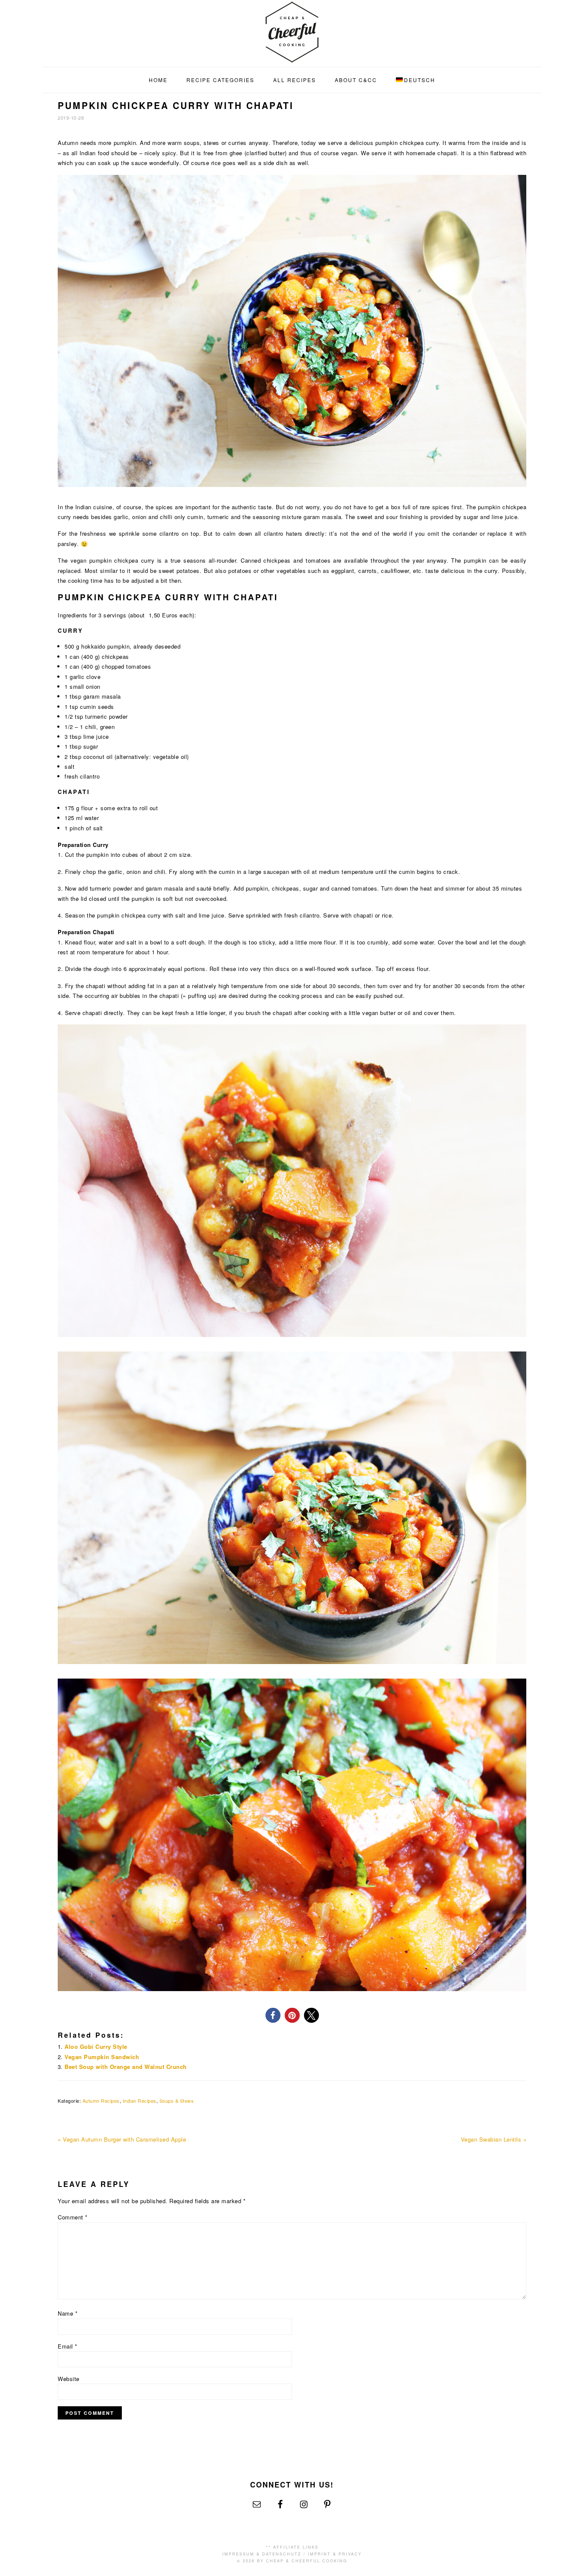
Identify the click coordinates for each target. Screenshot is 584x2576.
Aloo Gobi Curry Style (96, 2046)
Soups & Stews (177, 2101)
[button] (273, 2015)
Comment (73, 2217)
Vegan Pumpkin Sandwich (102, 2057)
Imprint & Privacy (335, 2554)
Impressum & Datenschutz (262, 2554)
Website (69, 2379)
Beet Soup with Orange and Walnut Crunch (126, 2067)
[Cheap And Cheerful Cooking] (292, 58)
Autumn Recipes (101, 2101)
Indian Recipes (140, 2101)
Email (68, 2346)
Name (68, 2313)
